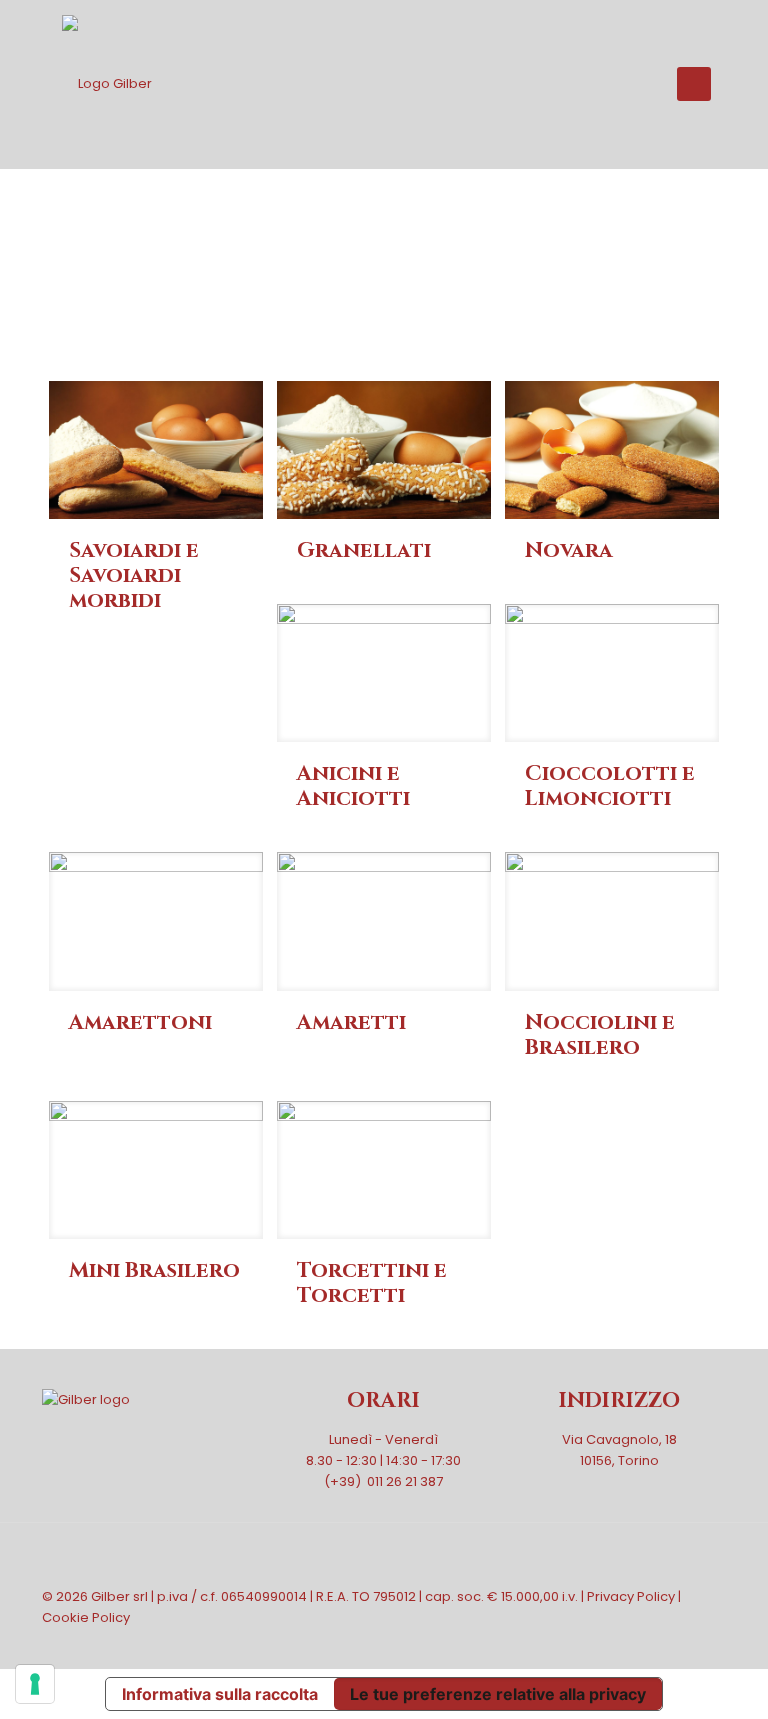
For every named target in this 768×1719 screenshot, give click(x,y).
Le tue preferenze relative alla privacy (498, 1694)
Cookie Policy (86, 1617)
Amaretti (351, 1023)
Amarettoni (140, 1023)
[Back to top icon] (705, 1565)
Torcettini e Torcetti (372, 1283)
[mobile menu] (694, 84)
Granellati (364, 551)
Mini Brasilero (154, 1271)
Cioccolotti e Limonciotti (610, 786)
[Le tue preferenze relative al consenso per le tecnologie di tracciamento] (35, 1684)
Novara (569, 551)
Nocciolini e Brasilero (600, 1035)
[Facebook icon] (677, 1637)
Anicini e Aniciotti (353, 786)
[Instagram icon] (698, 1637)
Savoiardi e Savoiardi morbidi (134, 576)
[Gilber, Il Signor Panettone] (107, 84)
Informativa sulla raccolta (220, 1694)
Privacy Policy (631, 1596)
